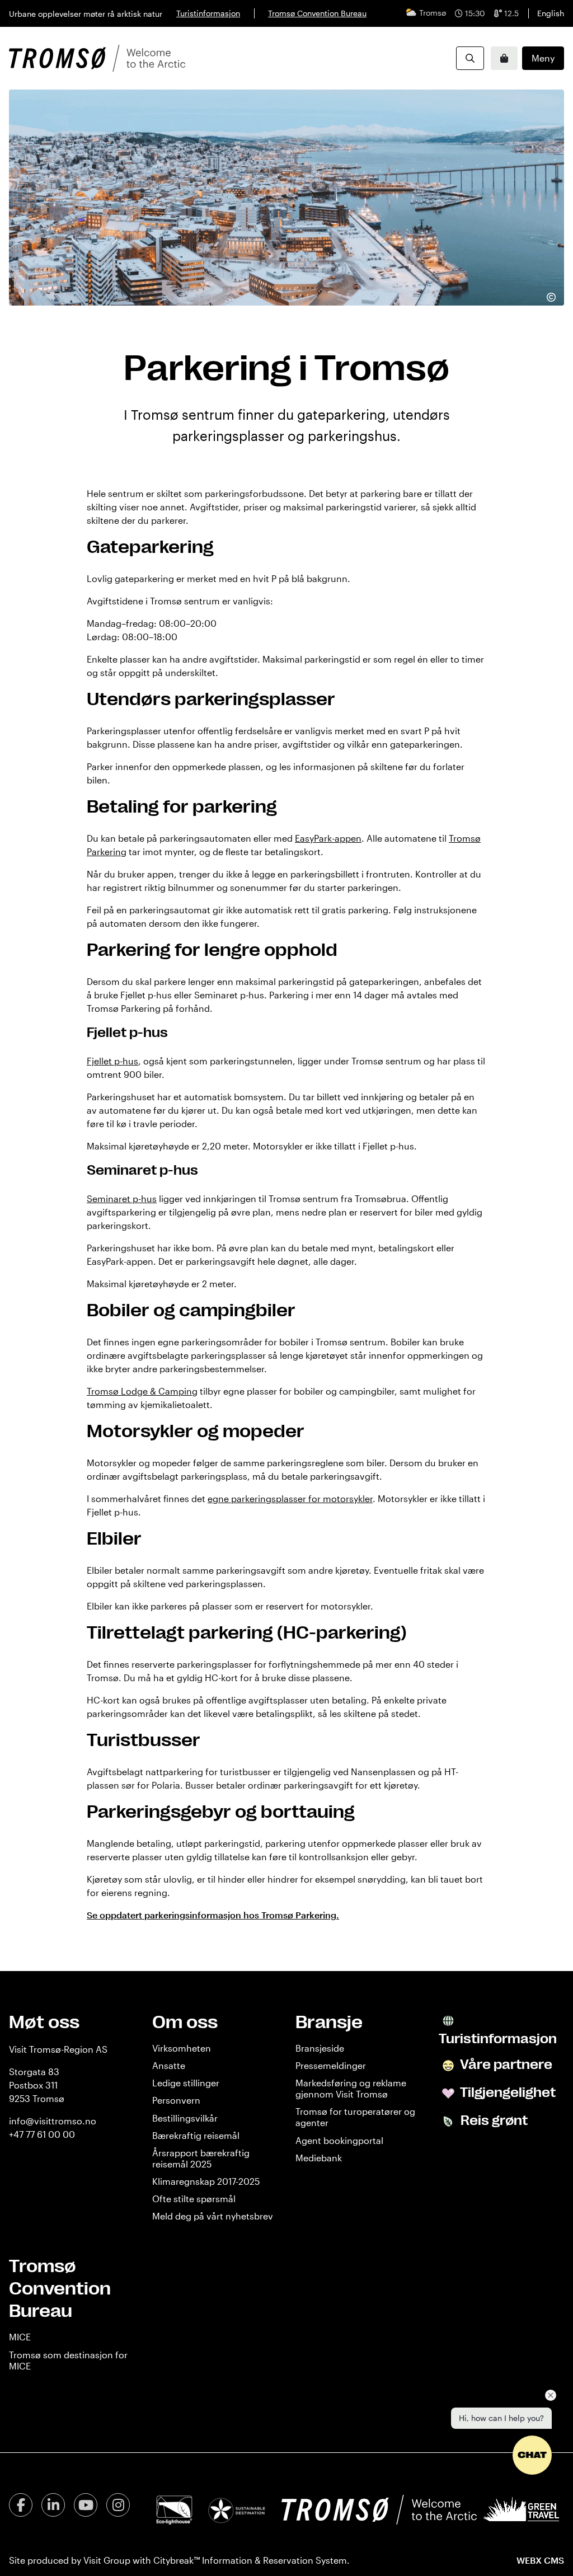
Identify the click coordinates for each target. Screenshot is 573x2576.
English (551, 13)
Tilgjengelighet (507, 2092)
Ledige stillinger (186, 2083)
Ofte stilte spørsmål (194, 2199)
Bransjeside (320, 2048)
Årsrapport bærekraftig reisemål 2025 (201, 2158)
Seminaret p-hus (122, 1198)
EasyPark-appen (328, 838)
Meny (543, 58)
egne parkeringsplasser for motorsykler (290, 1498)
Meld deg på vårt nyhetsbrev (213, 2216)
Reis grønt (493, 2120)
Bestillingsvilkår (185, 2118)
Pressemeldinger (331, 2065)
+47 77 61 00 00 (42, 2134)
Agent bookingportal (339, 2140)
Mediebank (319, 2158)
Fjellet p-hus (112, 1061)
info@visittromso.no (53, 2121)
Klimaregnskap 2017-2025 (206, 2181)
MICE (20, 2337)
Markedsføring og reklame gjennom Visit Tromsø (351, 2088)
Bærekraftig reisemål (196, 2135)
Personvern (176, 2100)
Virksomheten (182, 2048)
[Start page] (97, 58)
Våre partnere (505, 2064)
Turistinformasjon (208, 13)
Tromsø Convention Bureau (317, 13)
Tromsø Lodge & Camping (142, 1391)
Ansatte (169, 2065)
